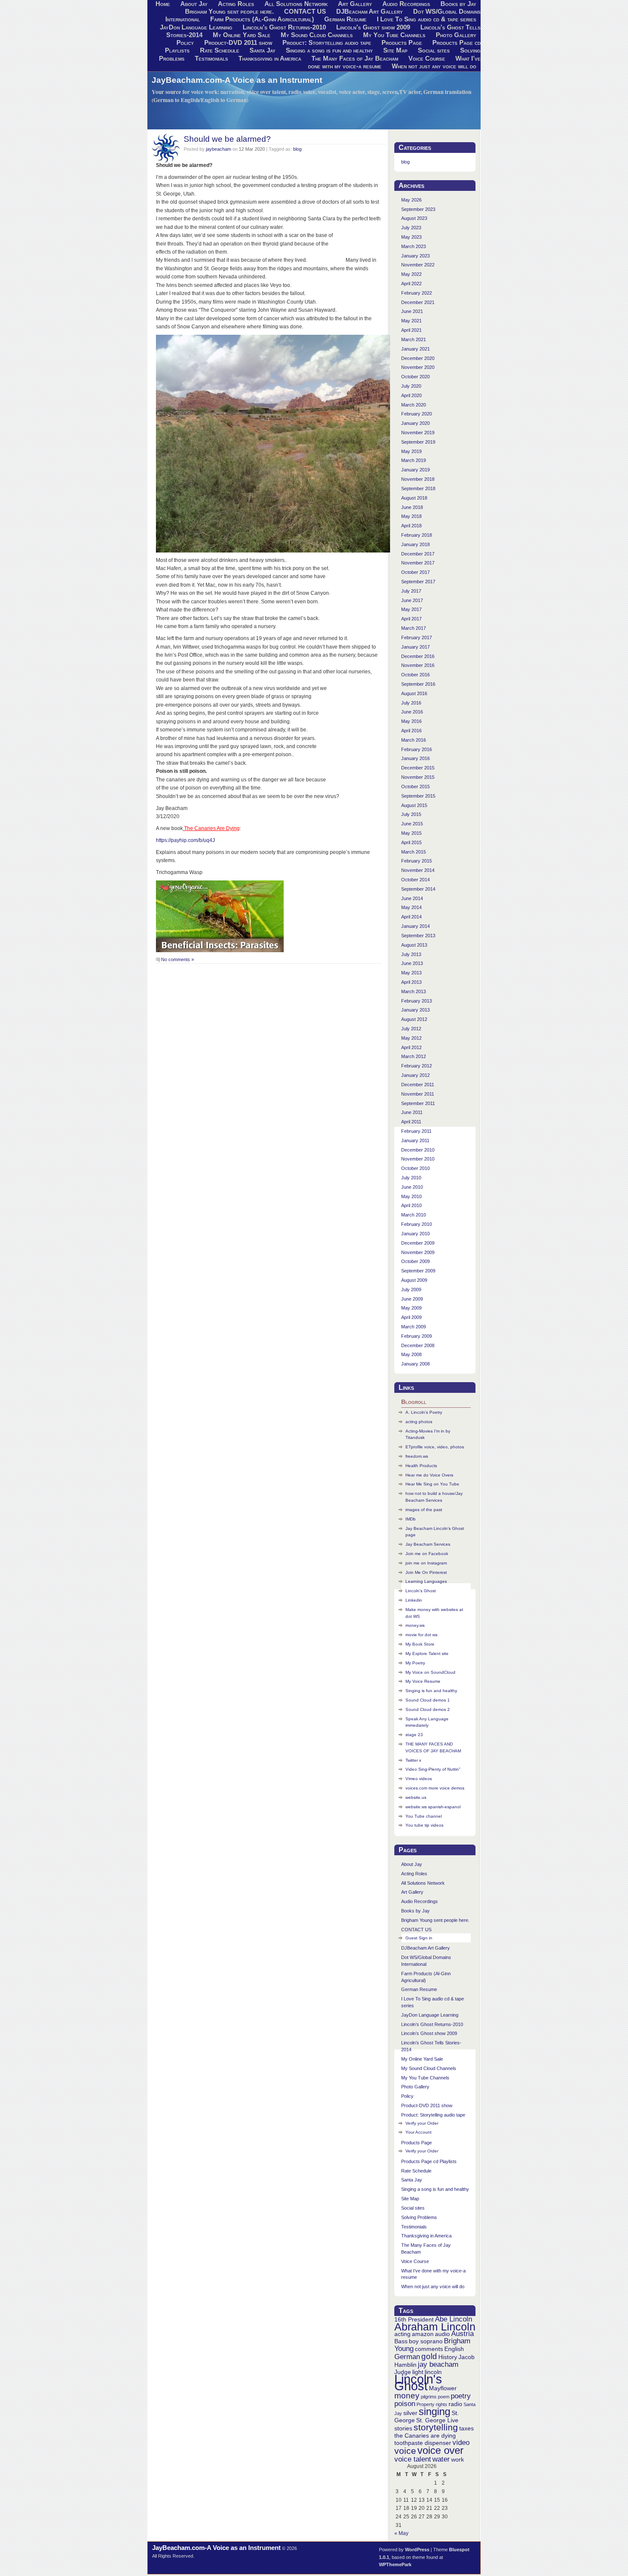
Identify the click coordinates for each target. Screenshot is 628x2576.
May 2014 (411, 907)
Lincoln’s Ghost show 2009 (373, 27)
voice (405, 2451)
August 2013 (414, 945)
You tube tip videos (424, 1825)
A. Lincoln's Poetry (424, 1412)
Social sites (434, 50)
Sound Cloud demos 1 (428, 1700)
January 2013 (415, 1010)
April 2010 (411, 1205)
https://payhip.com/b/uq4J (185, 840)
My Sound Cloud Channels (317, 35)
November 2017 (418, 563)
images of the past (424, 1510)
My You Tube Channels (394, 35)
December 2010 (418, 1150)
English (454, 2349)
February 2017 (417, 637)
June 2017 (412, 600)
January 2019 (415, 470)
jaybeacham (219, 149)
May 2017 (411, 609)
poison (405, 2404)
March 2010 (414, 1215)
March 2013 (414, 991)
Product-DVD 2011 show (238, 43)
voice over (440, 2450)
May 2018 (411, 516)
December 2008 (418, 1345)
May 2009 (411, 1308)
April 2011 (411, 1122)
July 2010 (411, 1178)
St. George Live (437, 2420)
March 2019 (414, 460)
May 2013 (411, 973)
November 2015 (418, 777)
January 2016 (415, 758)
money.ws (415, 1625)
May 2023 (411, 237)
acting (402, 2334)
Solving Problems (419, 2217)
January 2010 (415, 1234)
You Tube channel (424, 1816)
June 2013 (412, 963)
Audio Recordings (420, 1901)
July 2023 (411, 228)
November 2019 (418, 433)
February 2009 (417, 1336)
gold (429, 2356)
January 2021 (415, 349)
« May (401, 2533)
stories (403, 2428)
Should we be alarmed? (227, 139)
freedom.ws (417, 1456)
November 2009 (418, 1252)
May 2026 (411, 200)
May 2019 (411, 451)
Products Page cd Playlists (429, 2161)
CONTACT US (305, 12)
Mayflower (443, 2388)
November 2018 (418, 479)
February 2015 (417, 861)
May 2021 (411, 321)
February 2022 (417, 293)
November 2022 (418, 265)
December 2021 (418, 302)
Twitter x (413, 1760)
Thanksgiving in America (270, 58)
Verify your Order (422, 2123)
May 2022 (411, 274)
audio (442, 2334)
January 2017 (415, 647)
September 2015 (418, 796)
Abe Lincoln (453, 2319)
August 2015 (414, 805)
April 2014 (411, 917)
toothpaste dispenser (423, 2443)
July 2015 (411, 814)
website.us (416, 1797)
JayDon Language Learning (196, 27)
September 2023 (418, 209)
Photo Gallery (456, 35)
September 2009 (418, 1271)
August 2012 (414, 1019)
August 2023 (414, 218)
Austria (462, 2334)
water (441, 2459)
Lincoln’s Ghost (421, 1591)
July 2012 (411, 1029)
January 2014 (415, 926)
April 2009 (411, 1317)
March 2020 (414, 405)
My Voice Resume (423, 1681)
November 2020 (418, 367)
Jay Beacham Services (428, 1544)
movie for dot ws (421, 1635)
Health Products (421, 1466)
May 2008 (411, 1354)
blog (297, 149)
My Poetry (415, 1663)
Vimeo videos (419, 1779)
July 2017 (411, 591)
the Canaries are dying (425, 2436)
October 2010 (415, 1168)
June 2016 (412, 712)
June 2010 (412, 1187)
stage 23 (414, 1735)
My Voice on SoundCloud (430, 1672)
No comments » (178, 959)
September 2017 (418, 582)
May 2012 (411, 1038)
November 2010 (418, 1159)
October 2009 (415, 1261)
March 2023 (414, 246)
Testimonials (211, 58)
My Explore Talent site (427, 1653)
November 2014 (418, 870)
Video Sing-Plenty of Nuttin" (433, 1769)
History (448, 2357)
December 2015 (418, 768)
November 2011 (418, 1094)
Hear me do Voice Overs (429, 1475)
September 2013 (418, 936)
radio (455, 2404)
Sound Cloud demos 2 (428, 1709)
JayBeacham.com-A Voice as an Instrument (237, 80)
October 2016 (415, 675)
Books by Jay (415, 1911)
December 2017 (418, 554)
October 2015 (415, 787)
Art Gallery (412, 1892)
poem (444, 2397)
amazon (423, 2334)
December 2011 (418, 1085)
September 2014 (418, 889)
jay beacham (438, 2364)
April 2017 (411, 619)
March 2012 (414, 1056)
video (461, 2443)
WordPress (417, 2550)
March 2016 (414, 740)
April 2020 (411, 395)
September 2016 (418, 684)
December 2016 (418, 656)
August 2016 (414, 693)
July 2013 (411, 954)
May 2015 (411, 833)
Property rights (432, 2404)
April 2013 (411, 982)
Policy (185, 43)
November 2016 (418, 665)
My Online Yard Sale (242, 35)
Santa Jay (263, 50)
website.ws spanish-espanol (433, 1807)
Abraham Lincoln (435, 2327)
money (407, 2396)
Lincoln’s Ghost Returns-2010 (284, 27)
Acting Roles (414, 1874)
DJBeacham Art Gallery (370, 12)
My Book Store (420, 1644)
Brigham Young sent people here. (229, 12)
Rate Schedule (220, 50)
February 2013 (417, 1001)
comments (429, 2349)
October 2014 (415, 880)
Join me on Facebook (427, 1554)
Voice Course (427, 58)
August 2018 (414, 498)
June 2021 (412, 311)
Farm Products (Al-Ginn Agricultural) (262, 19)
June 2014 (412, 898)
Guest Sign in (419, 1938)
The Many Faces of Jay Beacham (355, 58)
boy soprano (426, 2341)
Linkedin (414, 1600)
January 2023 (415, 256)
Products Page (402, 43)
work (458, 2459)
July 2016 (411, 703)
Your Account (418, 2132)
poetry (461, 2396)
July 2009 (411, 1289)
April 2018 (411, 526)
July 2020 (411, 386)
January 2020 (415, 423)
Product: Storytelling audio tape (327, 43)
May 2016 (411, 721)
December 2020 (418, 358)
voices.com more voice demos (435, 1788)
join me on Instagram (426, 1563)
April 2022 (411, 284)
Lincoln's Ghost (418, 2382)
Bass (401, 2341)
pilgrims (429, 2397)
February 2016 (417, 749)
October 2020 (415, 377)
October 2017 (415, 572)
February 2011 (416, 1131)
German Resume (345, 19)
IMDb (411, 1519)
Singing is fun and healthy (431, 1691)
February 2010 (417, 1224)
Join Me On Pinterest (426, 1572)
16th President (414, 2319)
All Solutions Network (423, 1883)
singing (434, 2411)
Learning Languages (426, 1581)
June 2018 (412, 507)
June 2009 (412, 1299)
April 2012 (411, 1047)
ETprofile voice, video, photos (435, 1447)
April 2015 (411, 842)
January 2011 (415, 1140)
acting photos (419, 1422)
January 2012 (415, 1075)
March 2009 (414, 1327)
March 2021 (414, 339)
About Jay (412, 1864)
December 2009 (418, 1243)
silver (410, 2413)
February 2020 (417, 414)
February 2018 (417, 535)
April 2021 (411, 330)
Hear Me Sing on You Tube (432, 1484)
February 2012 (417, 1066)
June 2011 (412, 1112)
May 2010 (411, 1196)
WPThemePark (395, 2564)
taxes (467, 2428)
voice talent (413, 2459)
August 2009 (414, 1280)
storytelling (436, 2427)
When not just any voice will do (434, 66)
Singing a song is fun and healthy (329, 50)
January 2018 (415, 544)
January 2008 (415, 1364)
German (407, 2357)
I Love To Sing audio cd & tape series (427, 19)
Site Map (395, 50)
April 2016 (411, 731)
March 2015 (414, 852)
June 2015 (412, 824)
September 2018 (418, 488)
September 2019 (418, 442)
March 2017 (414, 628)
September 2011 (418, 1103)
